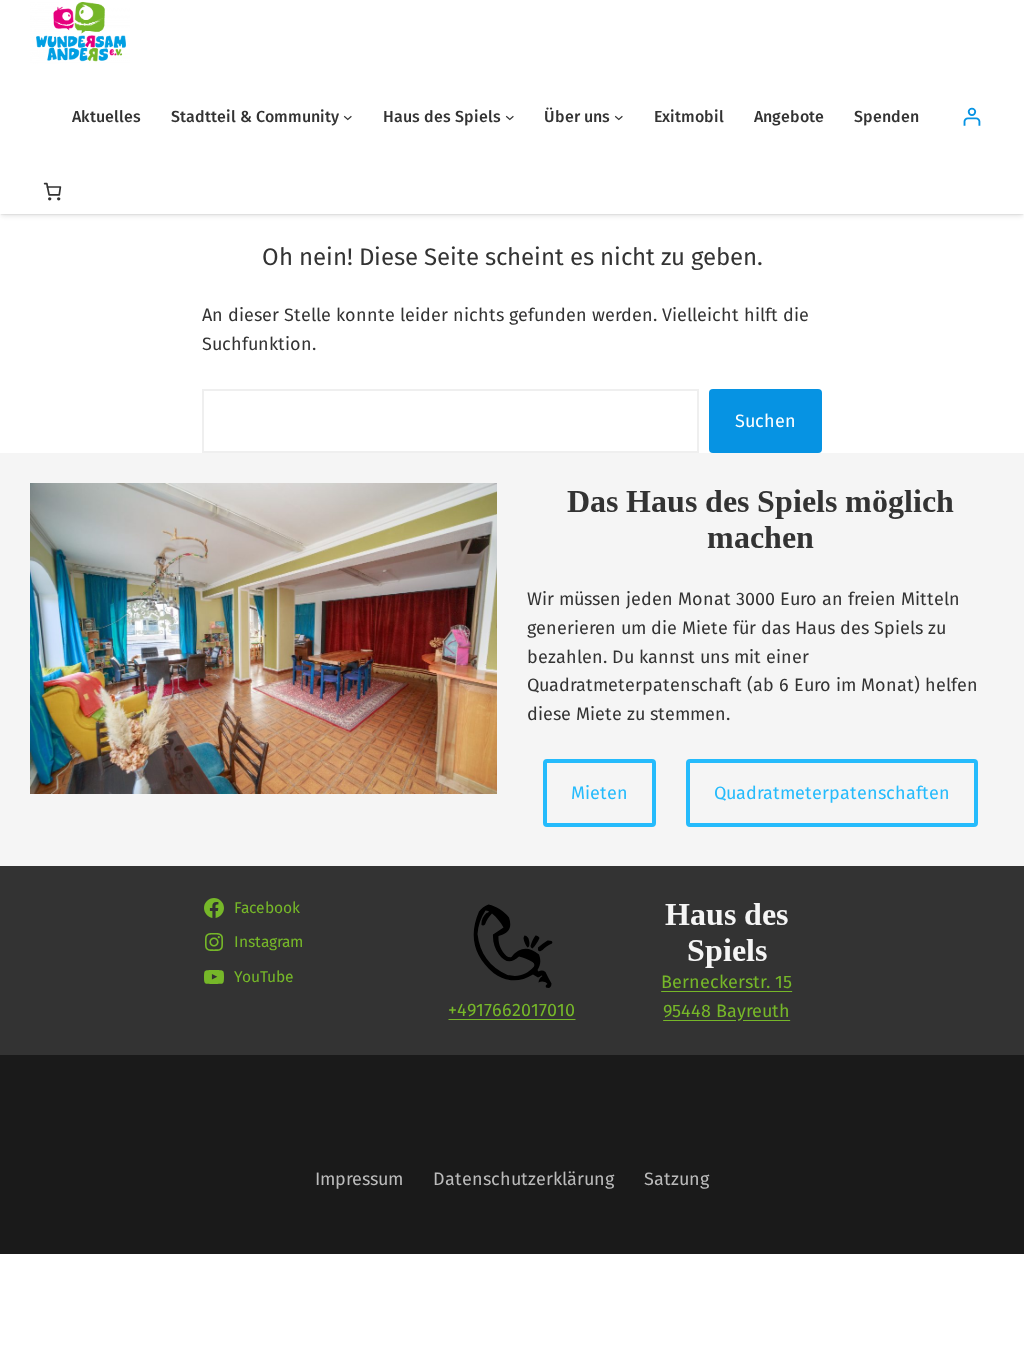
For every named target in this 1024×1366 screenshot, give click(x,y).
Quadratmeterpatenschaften (832, 793)
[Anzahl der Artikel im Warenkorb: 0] (52, 191)
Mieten (599, 793)
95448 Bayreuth (726, 1011)
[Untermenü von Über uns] (619, 117)
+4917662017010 (511, 1010)
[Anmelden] (971, 116)
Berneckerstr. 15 (726, 982)
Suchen (765, 421)
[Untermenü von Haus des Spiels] (510, 117)
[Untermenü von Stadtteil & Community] (348, 117)
